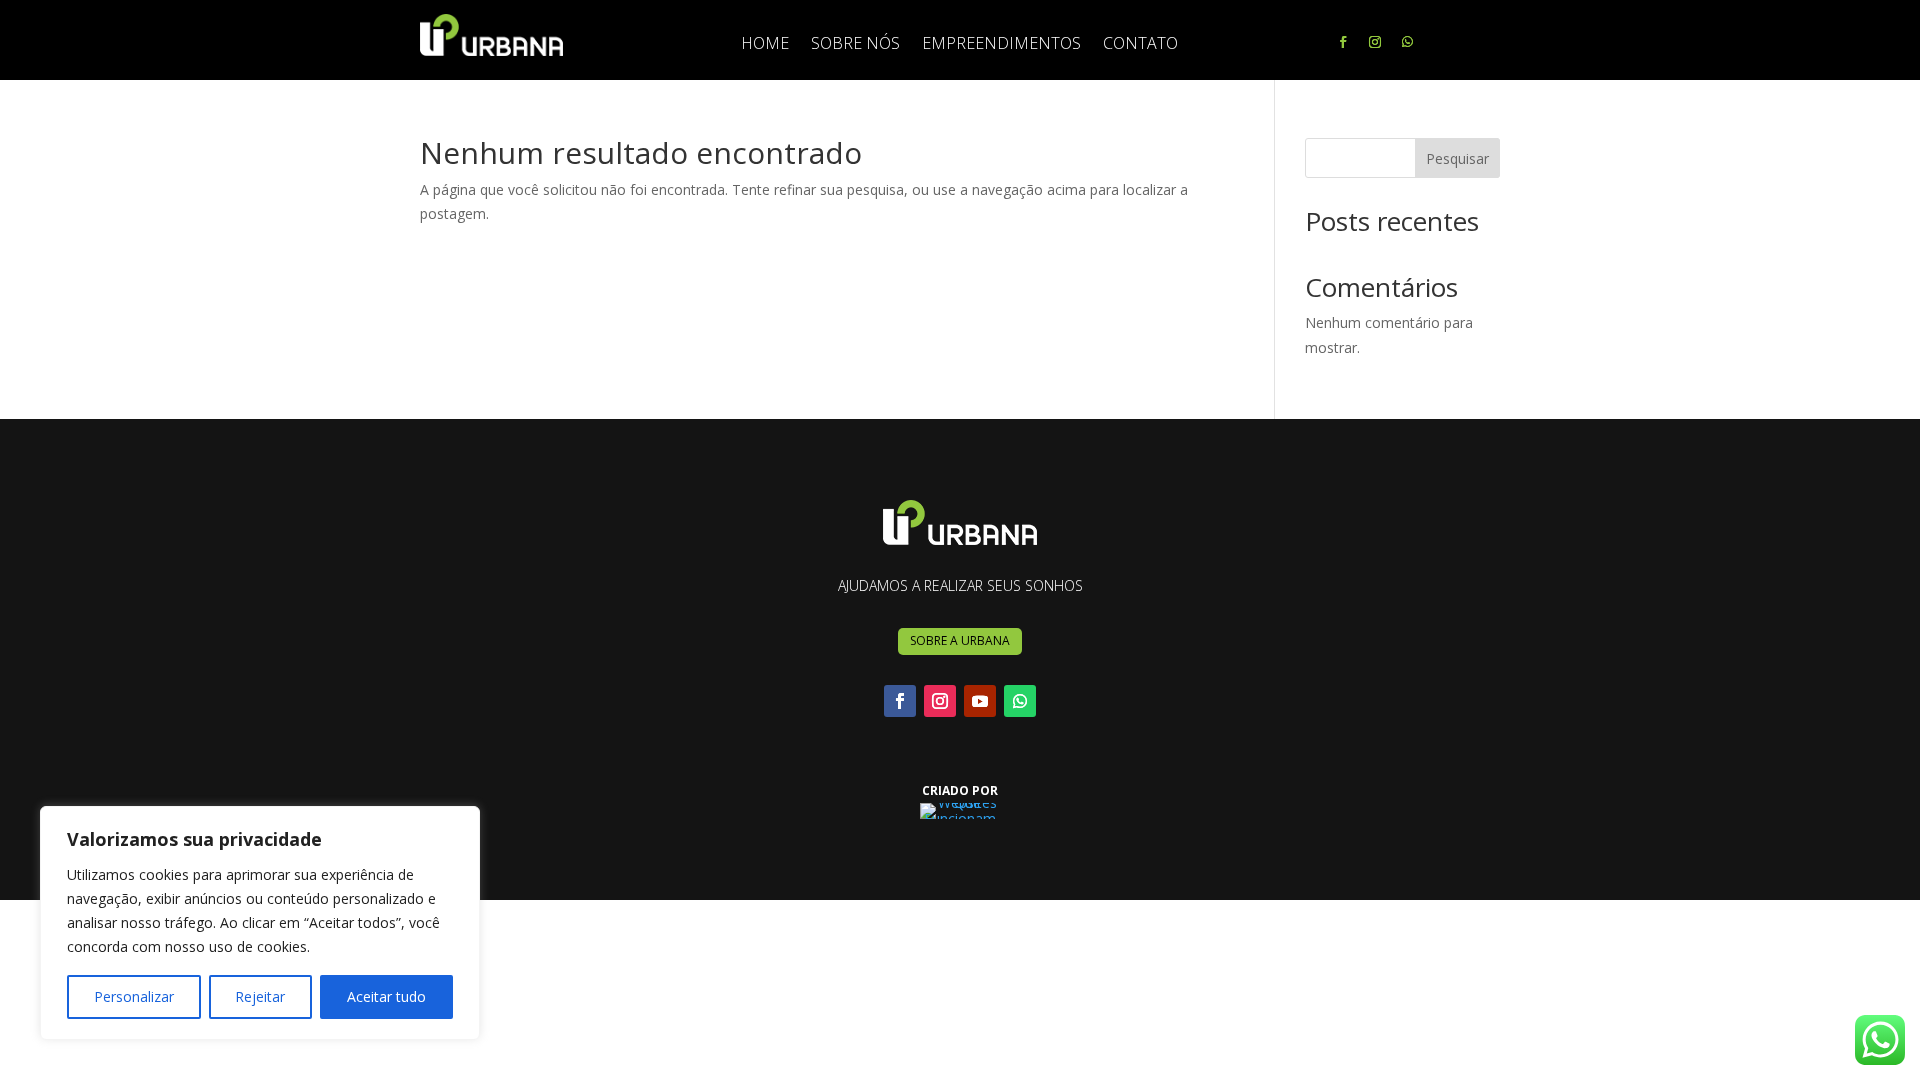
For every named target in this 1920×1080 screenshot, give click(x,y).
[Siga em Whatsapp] (1407, 42)
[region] (260, 923)
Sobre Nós (855, 45)
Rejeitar (260, 996)
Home (765, 45)
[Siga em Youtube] (980, 701)
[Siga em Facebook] (1343, 42)
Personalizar (134, 996)
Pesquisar (1457, 158)
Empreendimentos (1001, 45)
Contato (1140, 45)
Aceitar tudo (386, 996)
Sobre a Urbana (960, 640)
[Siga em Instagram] (1375, 42)
